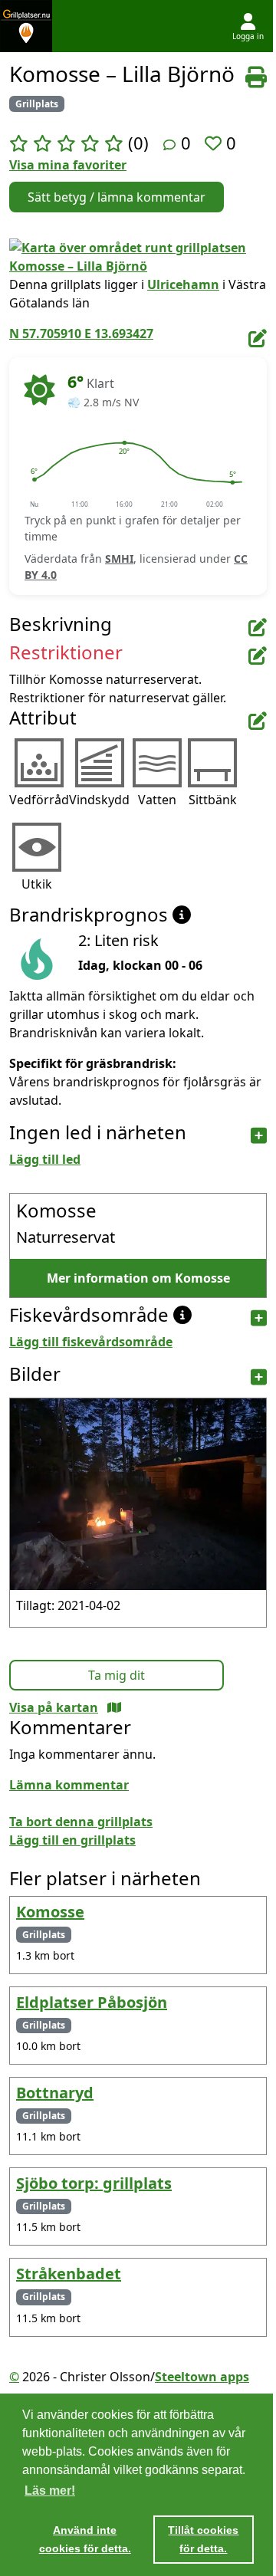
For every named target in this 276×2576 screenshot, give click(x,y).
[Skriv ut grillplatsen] (256, 77)
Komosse (50, 1912)
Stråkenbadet (69, 2274)
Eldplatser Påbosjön (92, 2002)
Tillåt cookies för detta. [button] (203, 2539)
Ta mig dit (117, 1675)
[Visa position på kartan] (114, 1707)
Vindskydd (99, 800)
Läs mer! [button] (50, 2491)
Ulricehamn (183, 284)
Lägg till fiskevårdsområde (91, 1342)
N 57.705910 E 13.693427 (81, 333)
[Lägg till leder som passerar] (259, 1136)
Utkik (37, 884)
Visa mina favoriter (68, 165)
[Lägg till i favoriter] (215, 143)
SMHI (119, 559)
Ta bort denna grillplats (81, 1822)
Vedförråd (39, 800)
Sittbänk (213, 800)
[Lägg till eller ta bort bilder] (259, 1377)
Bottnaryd (55, 2093)
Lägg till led (45, 1159)
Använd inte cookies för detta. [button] (85, 2539)
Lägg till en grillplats (72, 1840)
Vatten (157, 800)
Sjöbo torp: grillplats (94, 2183)
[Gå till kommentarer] (169, 145)
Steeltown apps (202, 2377)
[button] (34, 480)
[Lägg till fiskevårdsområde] (259, 1318)
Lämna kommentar (69, 1785)
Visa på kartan (54, 1707)
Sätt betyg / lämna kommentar (117, 197)
